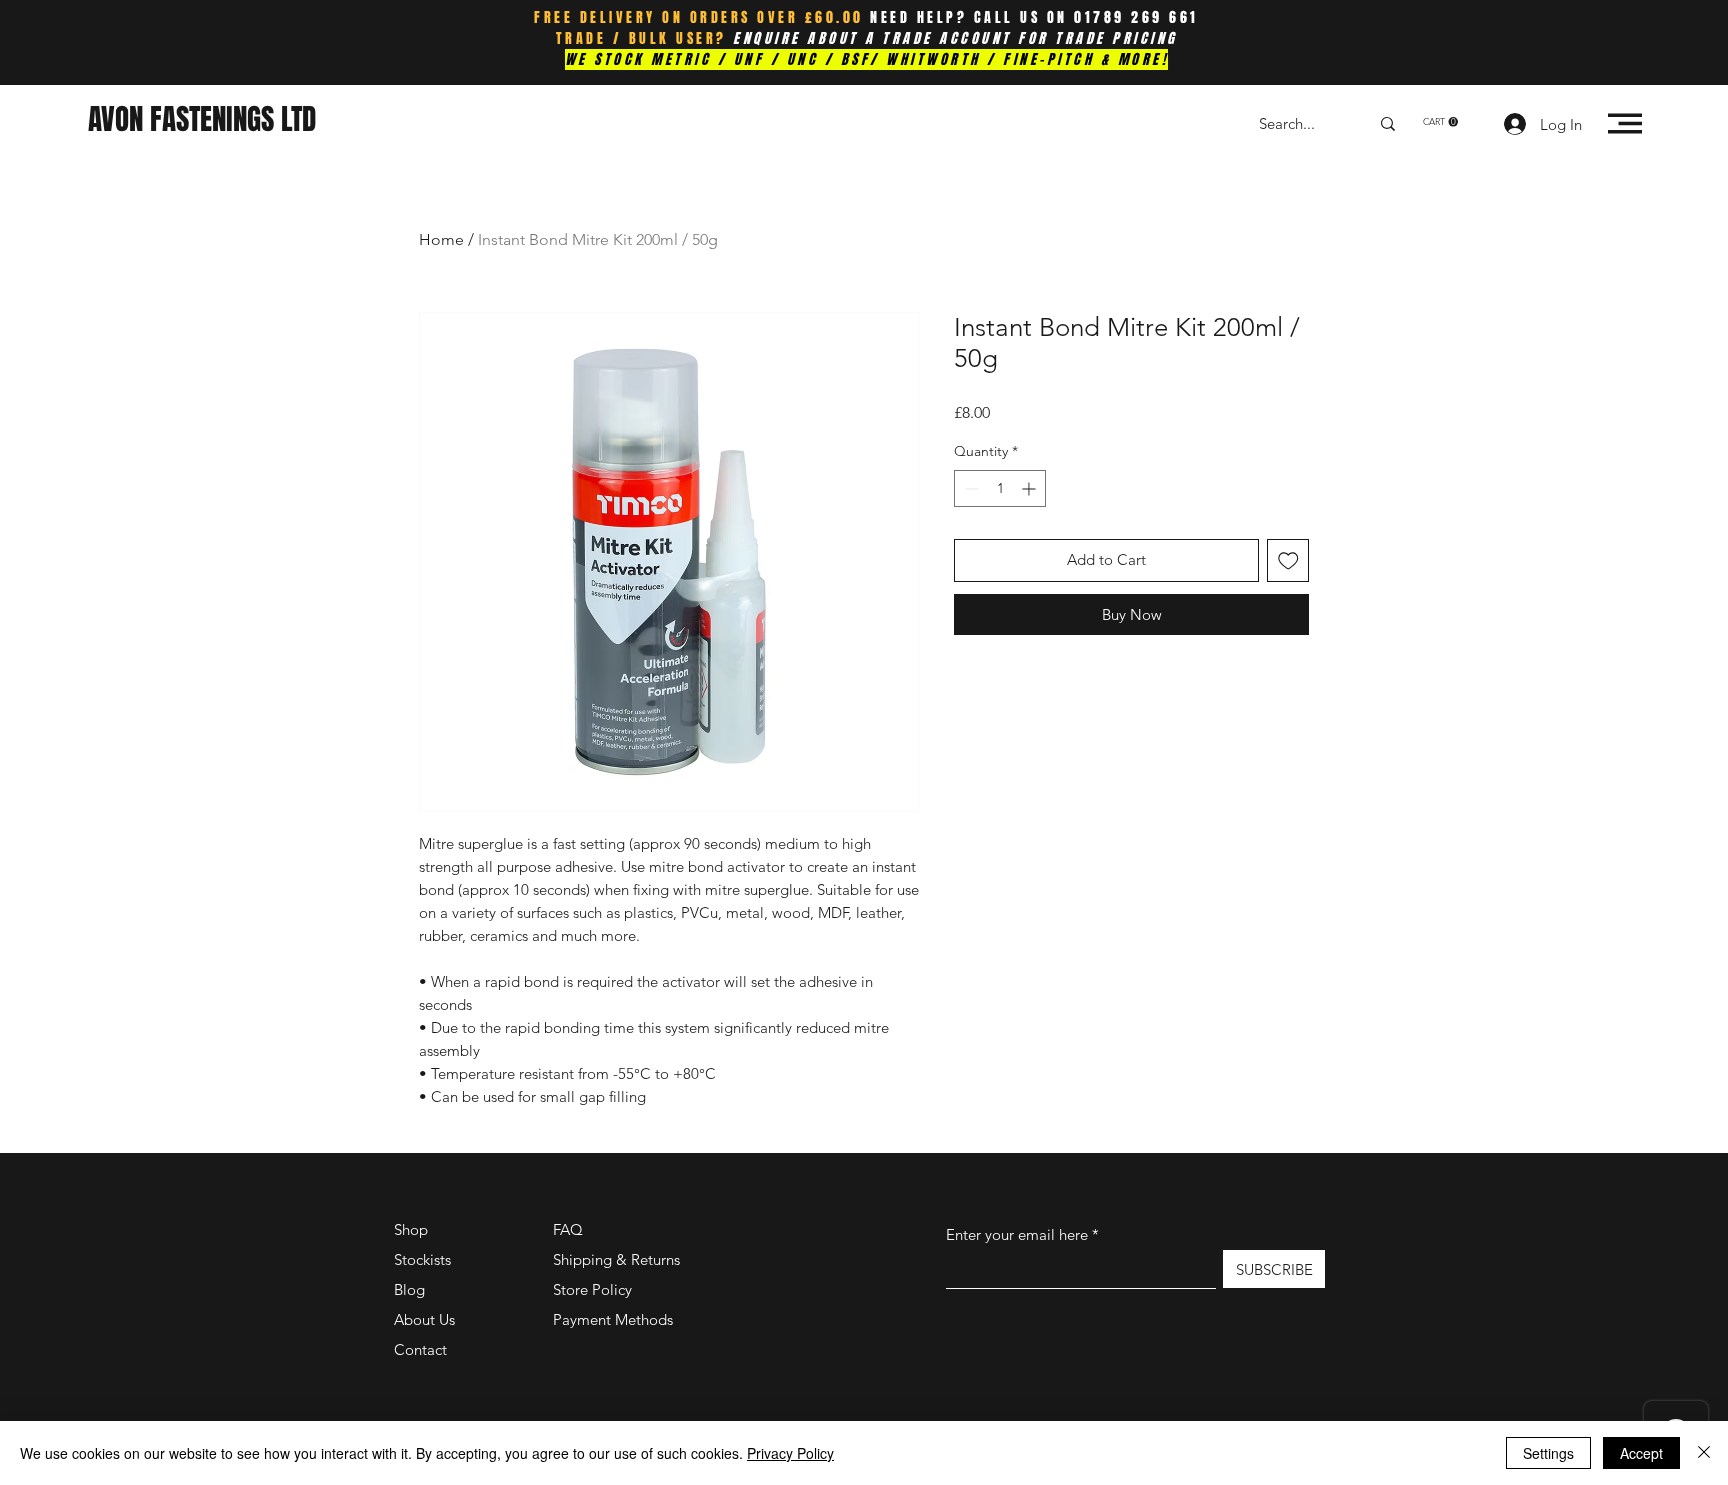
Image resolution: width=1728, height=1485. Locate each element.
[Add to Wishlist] (1288, 560)
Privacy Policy (790, 1453)
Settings (1548, 1453)
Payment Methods (615, 1319)
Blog (409, 1289)
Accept (1641, 1453)
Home (441, 239)
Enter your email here (1017, 1234)
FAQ (568, 1229)
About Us (424, 1319)
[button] (1440, 122)
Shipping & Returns (616, 1259)
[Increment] (1030, 488)
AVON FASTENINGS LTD (202, 119)
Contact (420, 1349)
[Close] (1704, 1453)
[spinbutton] (1000, 488)
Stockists (422, 1259)
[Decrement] (969, 488)
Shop (411, 1229)
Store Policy (592, 1289)
